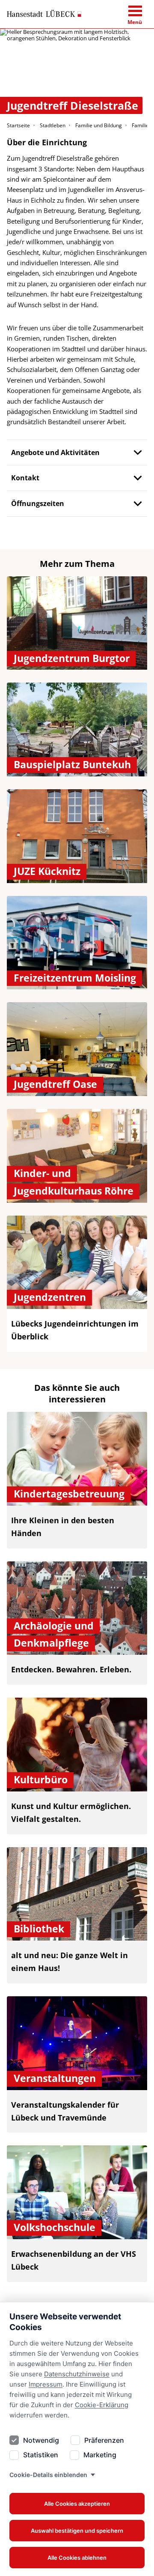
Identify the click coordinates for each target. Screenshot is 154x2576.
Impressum (46, 2384)
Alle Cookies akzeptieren (77, 2504)
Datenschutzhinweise (77, 2374)
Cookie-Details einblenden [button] (48, 2475)
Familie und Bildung (99, 125)
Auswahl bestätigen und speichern (77, 2531)
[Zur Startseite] (44, 14)
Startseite (18, 125)
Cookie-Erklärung (102, 2405)
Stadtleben (53, 125)
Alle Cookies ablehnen (77, 2558)
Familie (140, 125)
